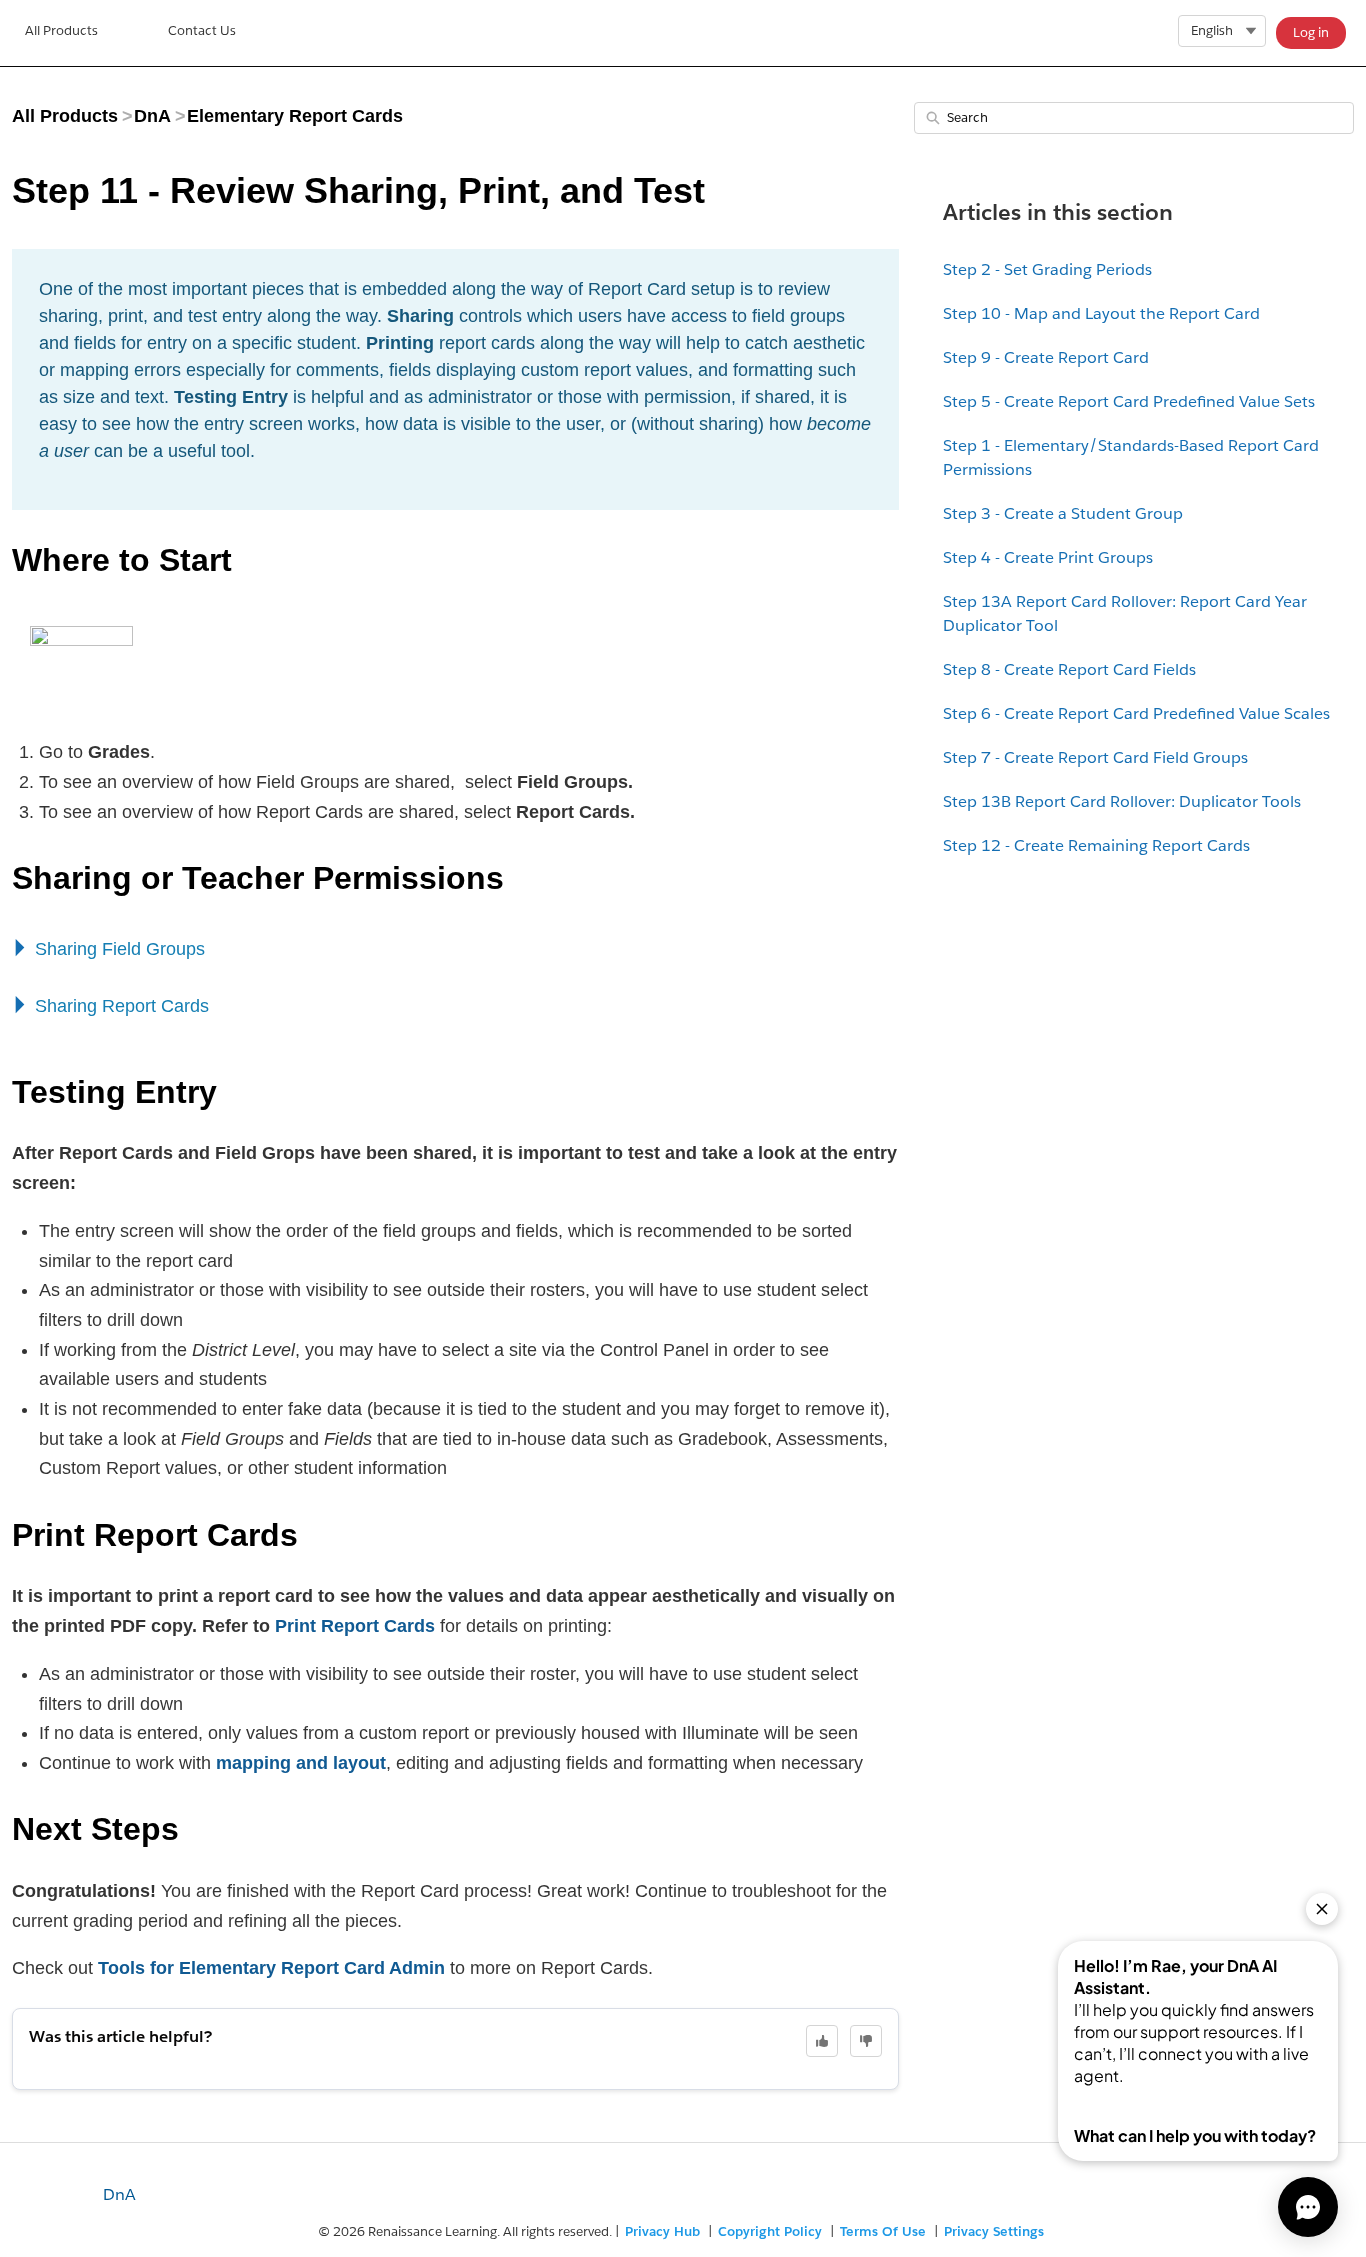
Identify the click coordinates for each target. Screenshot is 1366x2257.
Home (61, 33)
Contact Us (202, 30)
